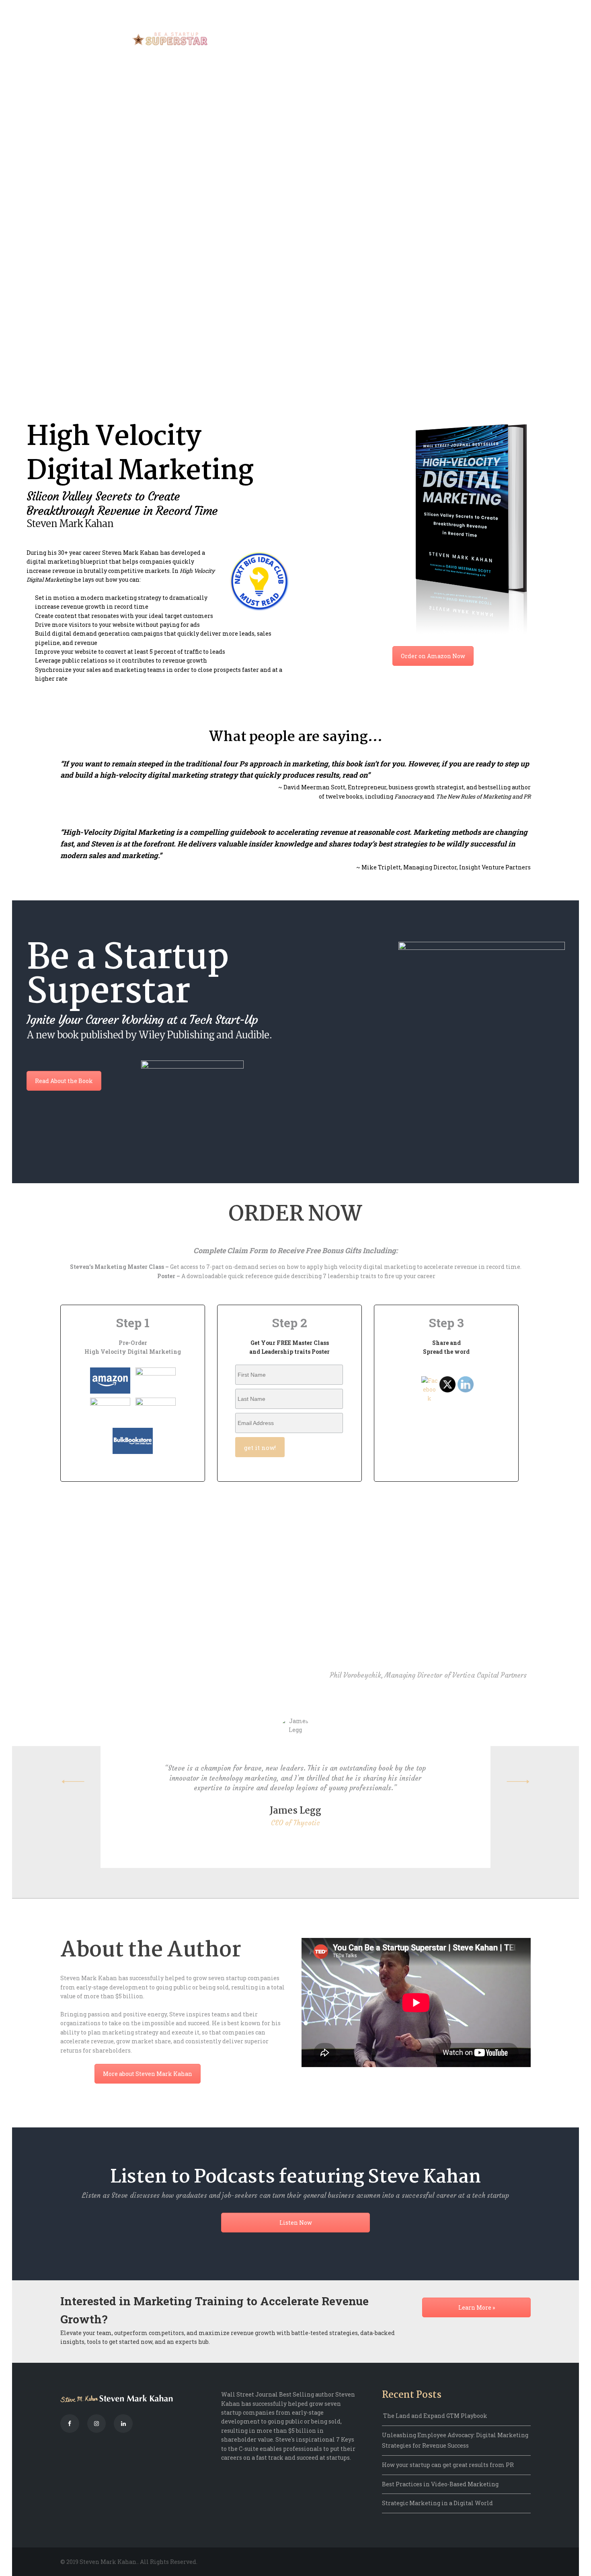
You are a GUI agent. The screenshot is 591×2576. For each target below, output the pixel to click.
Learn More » (477, 2307)
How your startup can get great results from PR (448, 2465)
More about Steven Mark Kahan (148, 2074)
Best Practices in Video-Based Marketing (440, 2484)
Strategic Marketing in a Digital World (437, 2503)
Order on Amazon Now (433, 656)
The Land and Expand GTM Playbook (435, 2416)
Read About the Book (64, 1081)
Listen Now (296, 2223)
